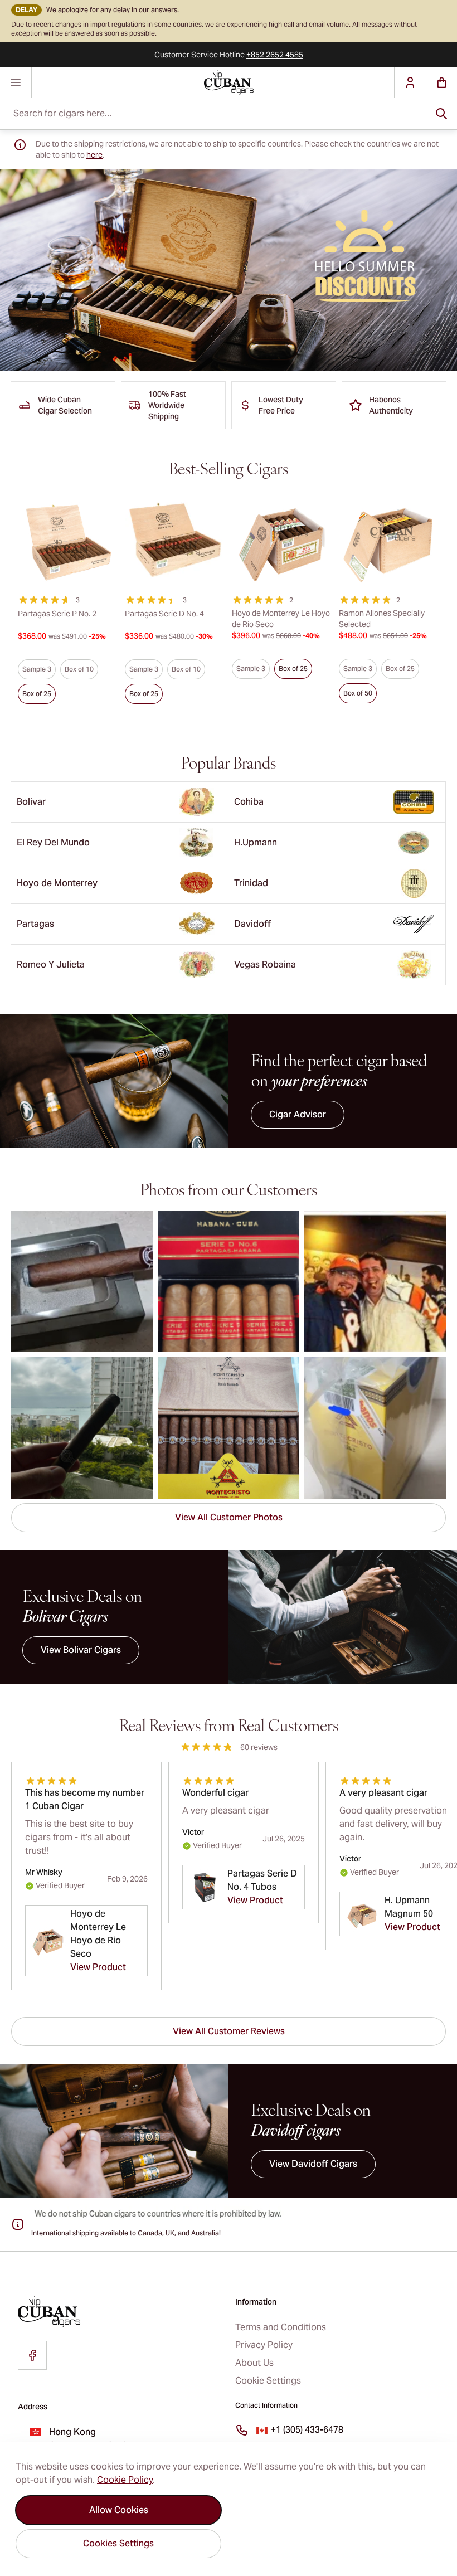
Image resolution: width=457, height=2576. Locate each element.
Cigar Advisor (298, 1114)
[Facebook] (32, 2355)
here (94, 155)
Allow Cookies (119, 2510)
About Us (254, 2363)
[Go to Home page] (229, 82)
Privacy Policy (264, 2345)
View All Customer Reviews (229, 2031)
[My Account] (410, 82)
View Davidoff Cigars (313, 2164)
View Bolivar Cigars (81, 1650)
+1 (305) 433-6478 (307, 2430)
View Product (98, 1967)
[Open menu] (16, 82)
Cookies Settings (118, 2543)
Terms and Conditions (281, 2327)
